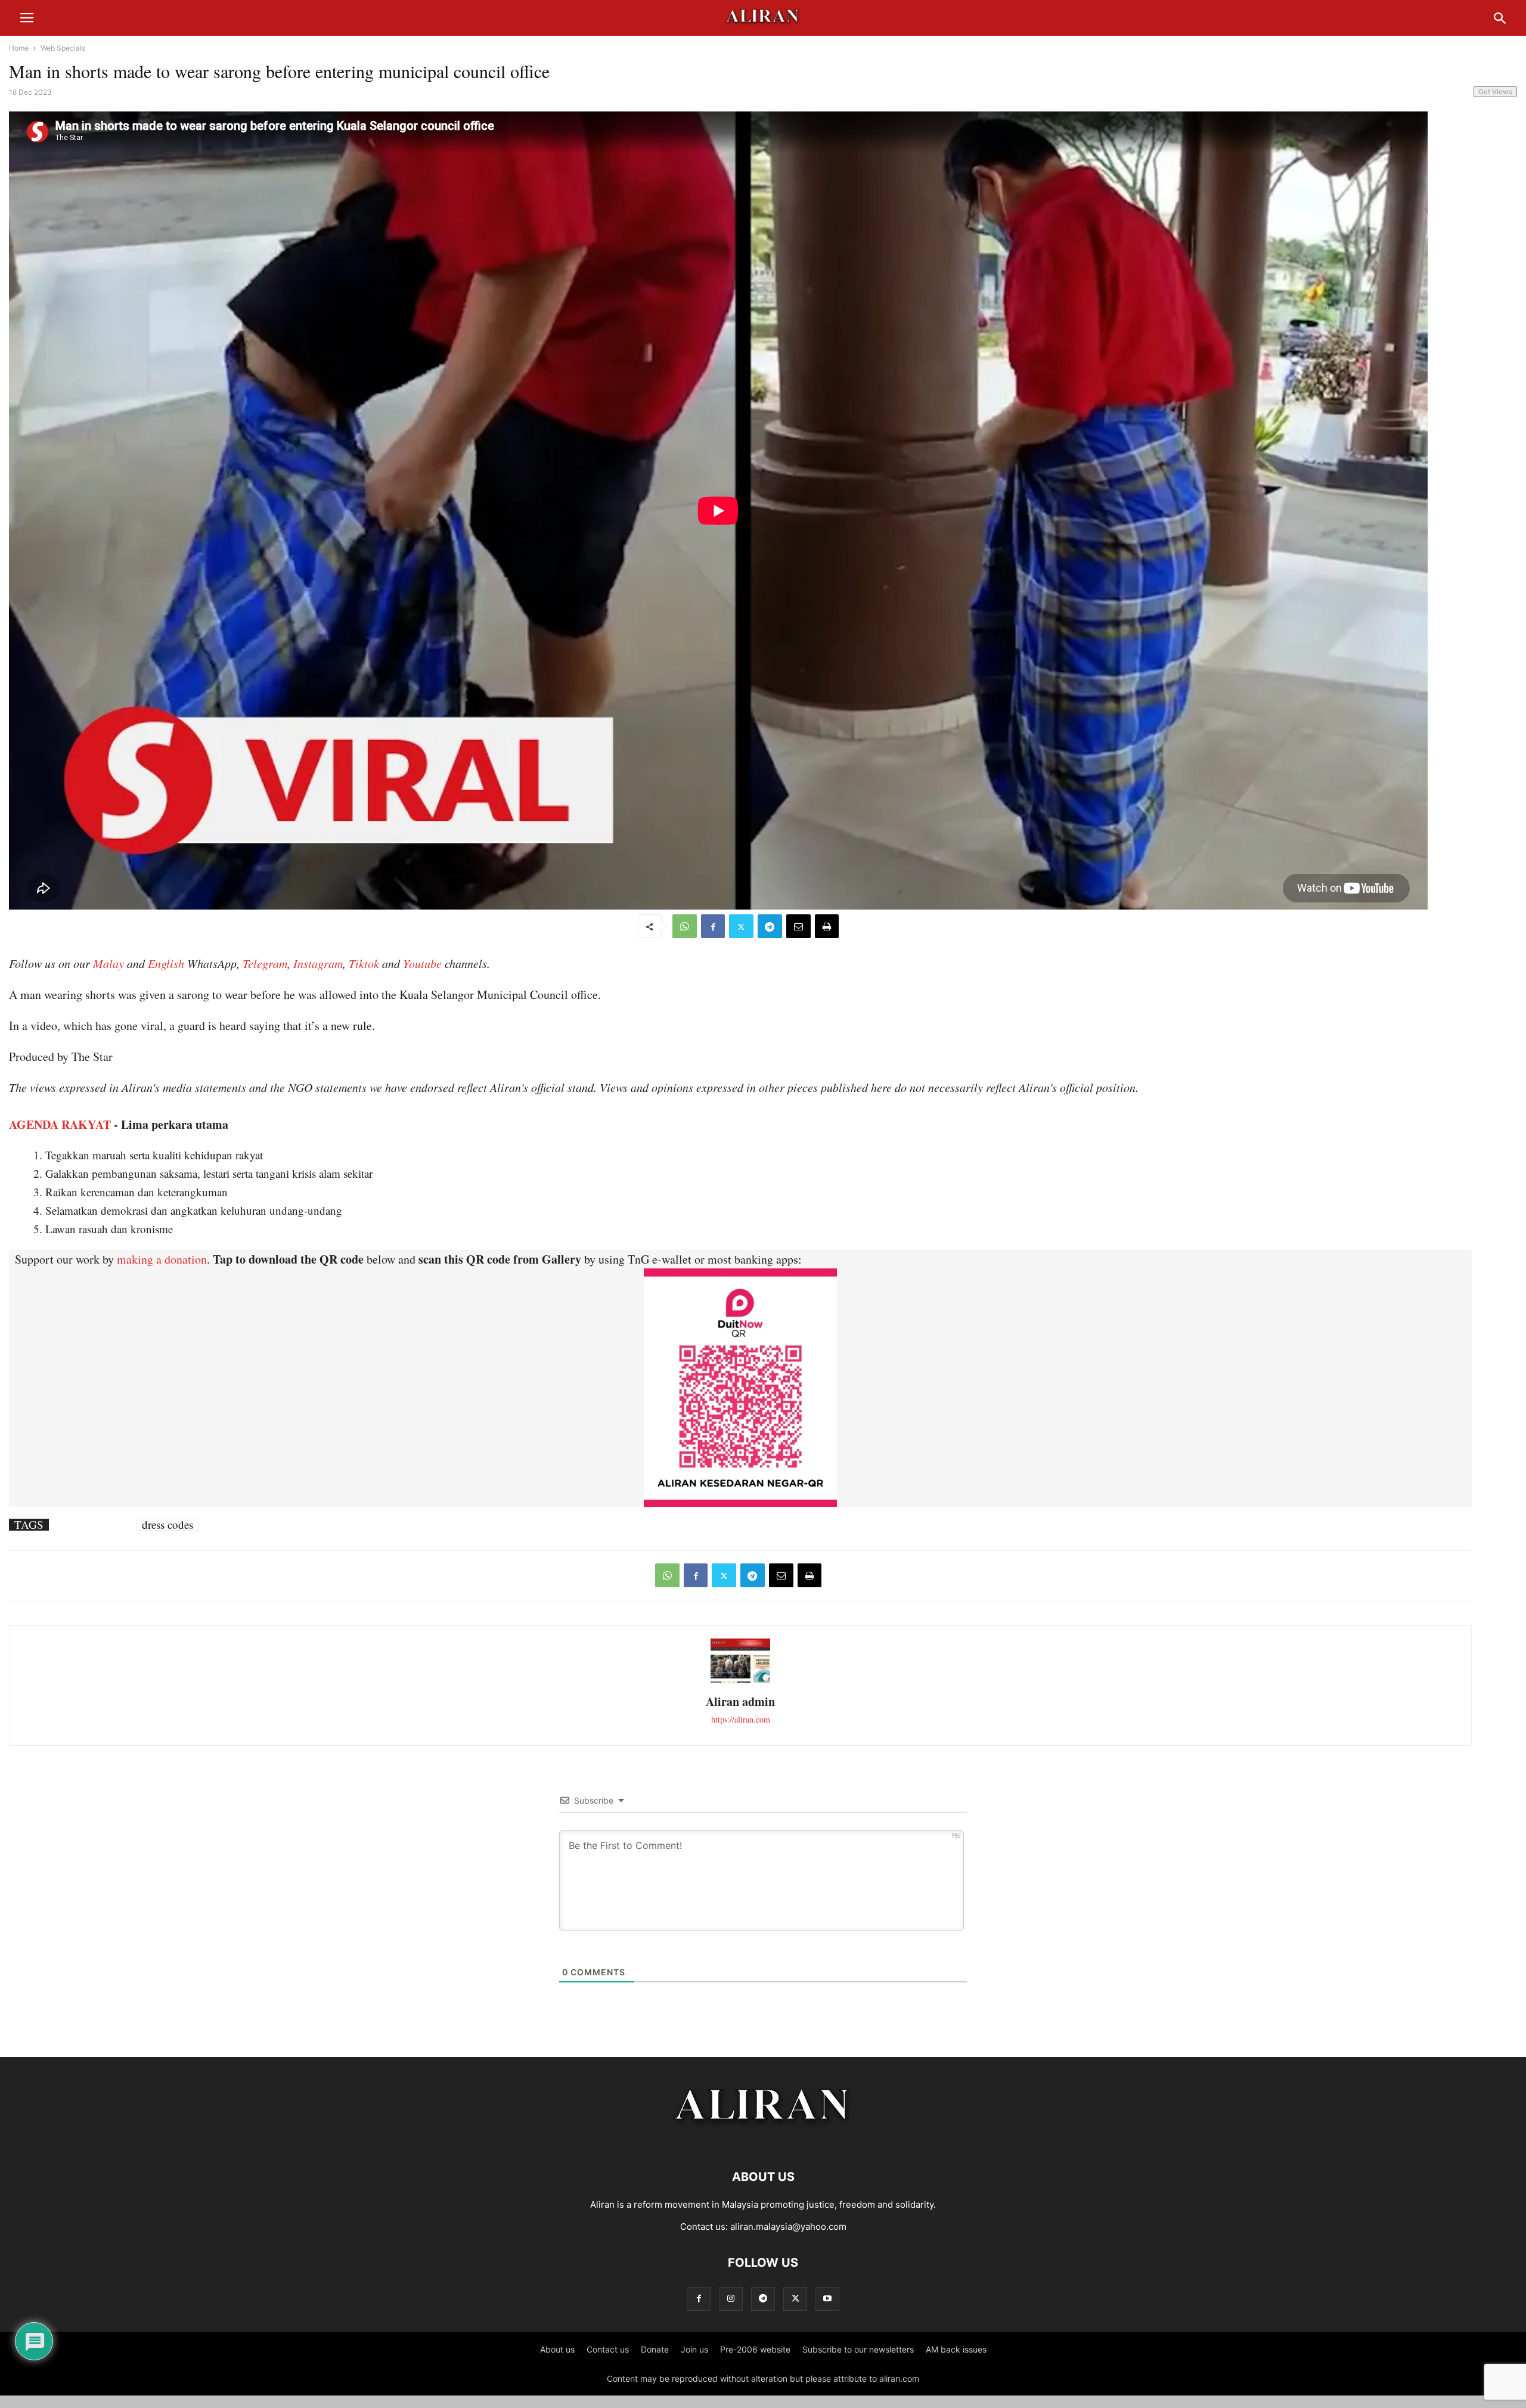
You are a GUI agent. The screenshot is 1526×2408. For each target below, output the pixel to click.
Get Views (1495, 91)
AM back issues (956, 2349)
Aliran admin (740, 1701)
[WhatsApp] (685, 926)
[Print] (827, 926)
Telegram (265, 963)
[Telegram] (770, 926)
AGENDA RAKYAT (60, 1124)
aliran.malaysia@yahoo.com (788, 2227)
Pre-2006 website (755, 2349)
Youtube (422, 963)
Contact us (608, 2349)
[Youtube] (827, 2299)
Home (19, 48)
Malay (108, 963)
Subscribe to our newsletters (858, 2349)
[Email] (798, 926)
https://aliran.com (741, 1719)
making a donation (162, 1259)
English (166, 963)
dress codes (168, 1525)
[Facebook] (713, 926)
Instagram (318, 963)
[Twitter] (741, 926)
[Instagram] (731, 2299)
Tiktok (364, 963)
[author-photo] (740, 1682)
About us (557, 2349)
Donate (655, 2349)
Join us (694, 2349)
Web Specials (63, 48)
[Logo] (763, 2141)
